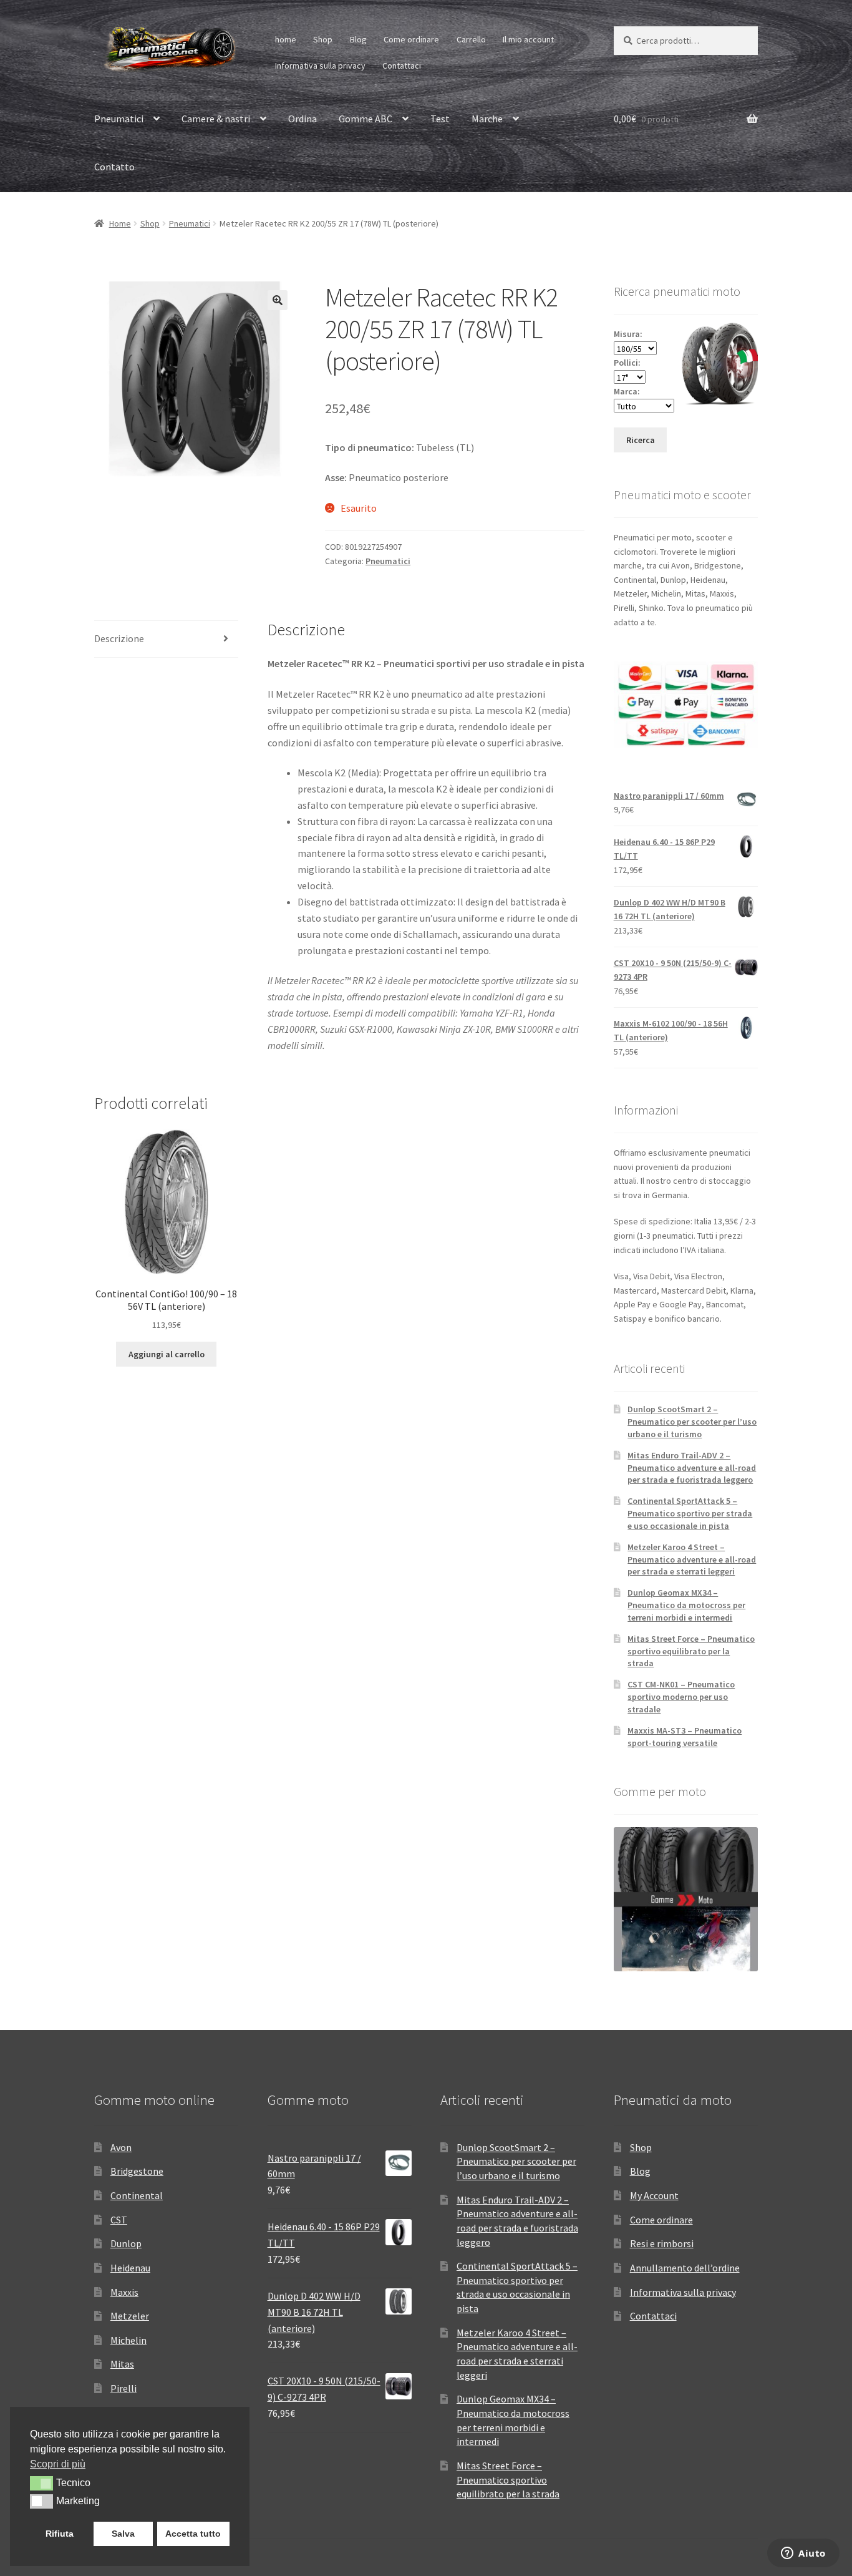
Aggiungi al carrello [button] (167, 1354)
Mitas (122, 2364)
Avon (121, 2147)
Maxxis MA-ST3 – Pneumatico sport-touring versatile (685, 1737)
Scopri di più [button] (58, 2464)
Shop (323, 39)
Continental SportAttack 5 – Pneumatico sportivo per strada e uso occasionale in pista (690, 1513)
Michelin (128, 2340)
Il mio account (528, 39)
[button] (278, 300)
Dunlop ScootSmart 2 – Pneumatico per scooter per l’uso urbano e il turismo (692, 1422)
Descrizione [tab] (119, 638)
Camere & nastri (216, 119)
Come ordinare (411, 39)
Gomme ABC (365, 119)
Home (120, 223)
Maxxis (124, 2292)
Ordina (303, 119)
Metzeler (130, 2316)
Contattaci (402, 66)
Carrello (471, 39)
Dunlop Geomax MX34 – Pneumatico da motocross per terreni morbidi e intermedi (686, 1605)
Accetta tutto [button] (193, 2534)
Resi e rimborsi (662, 2243)
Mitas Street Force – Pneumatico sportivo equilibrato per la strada (691, 1651)
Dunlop (126, 2243)
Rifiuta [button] (60, 2534)
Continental (137, 2195)
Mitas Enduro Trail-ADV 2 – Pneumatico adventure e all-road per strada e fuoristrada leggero (692, 1468)
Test (440, 119)
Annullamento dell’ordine (685, 2268)
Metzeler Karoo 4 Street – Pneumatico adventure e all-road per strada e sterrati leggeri (692, 1559)
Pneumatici (119, 119)
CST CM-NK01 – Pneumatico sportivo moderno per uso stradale (681, 1697)
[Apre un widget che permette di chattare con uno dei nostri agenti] (803, 2554)
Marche (487, 119)
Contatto (114, 167)
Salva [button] (123, 2534)
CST (119, 2220)
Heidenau (130, 2268)
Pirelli (123, 2388)
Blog (358, 39)
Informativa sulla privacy (320, 66)
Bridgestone (137, 2171)
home (286, 39)
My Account (654, 2195)
